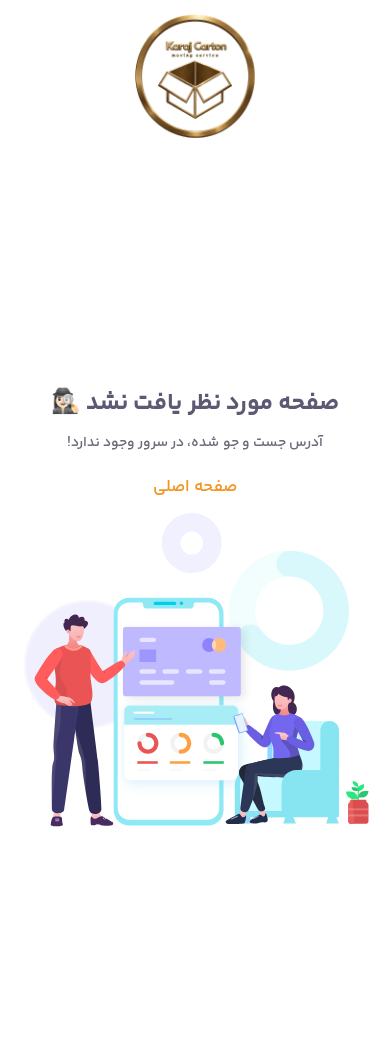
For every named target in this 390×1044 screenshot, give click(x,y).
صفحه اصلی (195, 487)
